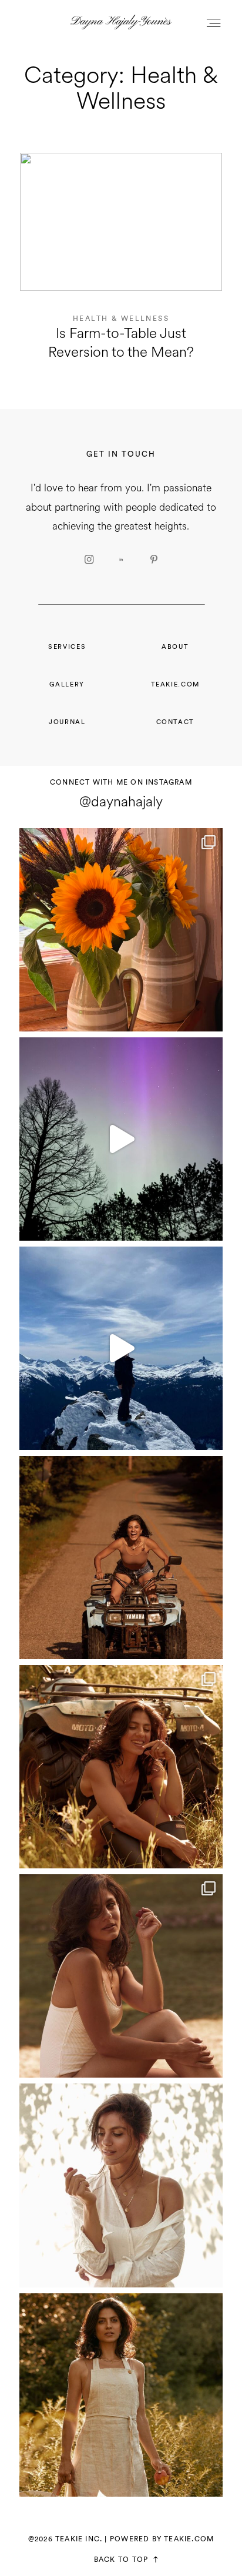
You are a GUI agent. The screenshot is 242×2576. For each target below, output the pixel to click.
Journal (67, 722)
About (175, 647)
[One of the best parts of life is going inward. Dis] (121, 2185)
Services (67, 647)
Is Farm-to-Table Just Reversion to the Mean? (121, 265)
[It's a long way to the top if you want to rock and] (121, 1557)
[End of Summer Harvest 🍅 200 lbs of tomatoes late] (121, 930)
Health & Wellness (121, 319)
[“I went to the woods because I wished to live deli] (121, 1767)
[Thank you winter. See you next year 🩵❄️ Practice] (121, 1348)
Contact (176, 722)
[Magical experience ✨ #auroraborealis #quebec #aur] (121, 1139)
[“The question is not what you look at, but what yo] (121, 1976)
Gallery (67, 684)
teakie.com (175, 684)
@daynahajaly (121, 802)
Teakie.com (189, 2539)
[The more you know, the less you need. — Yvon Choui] (121, 2395)
